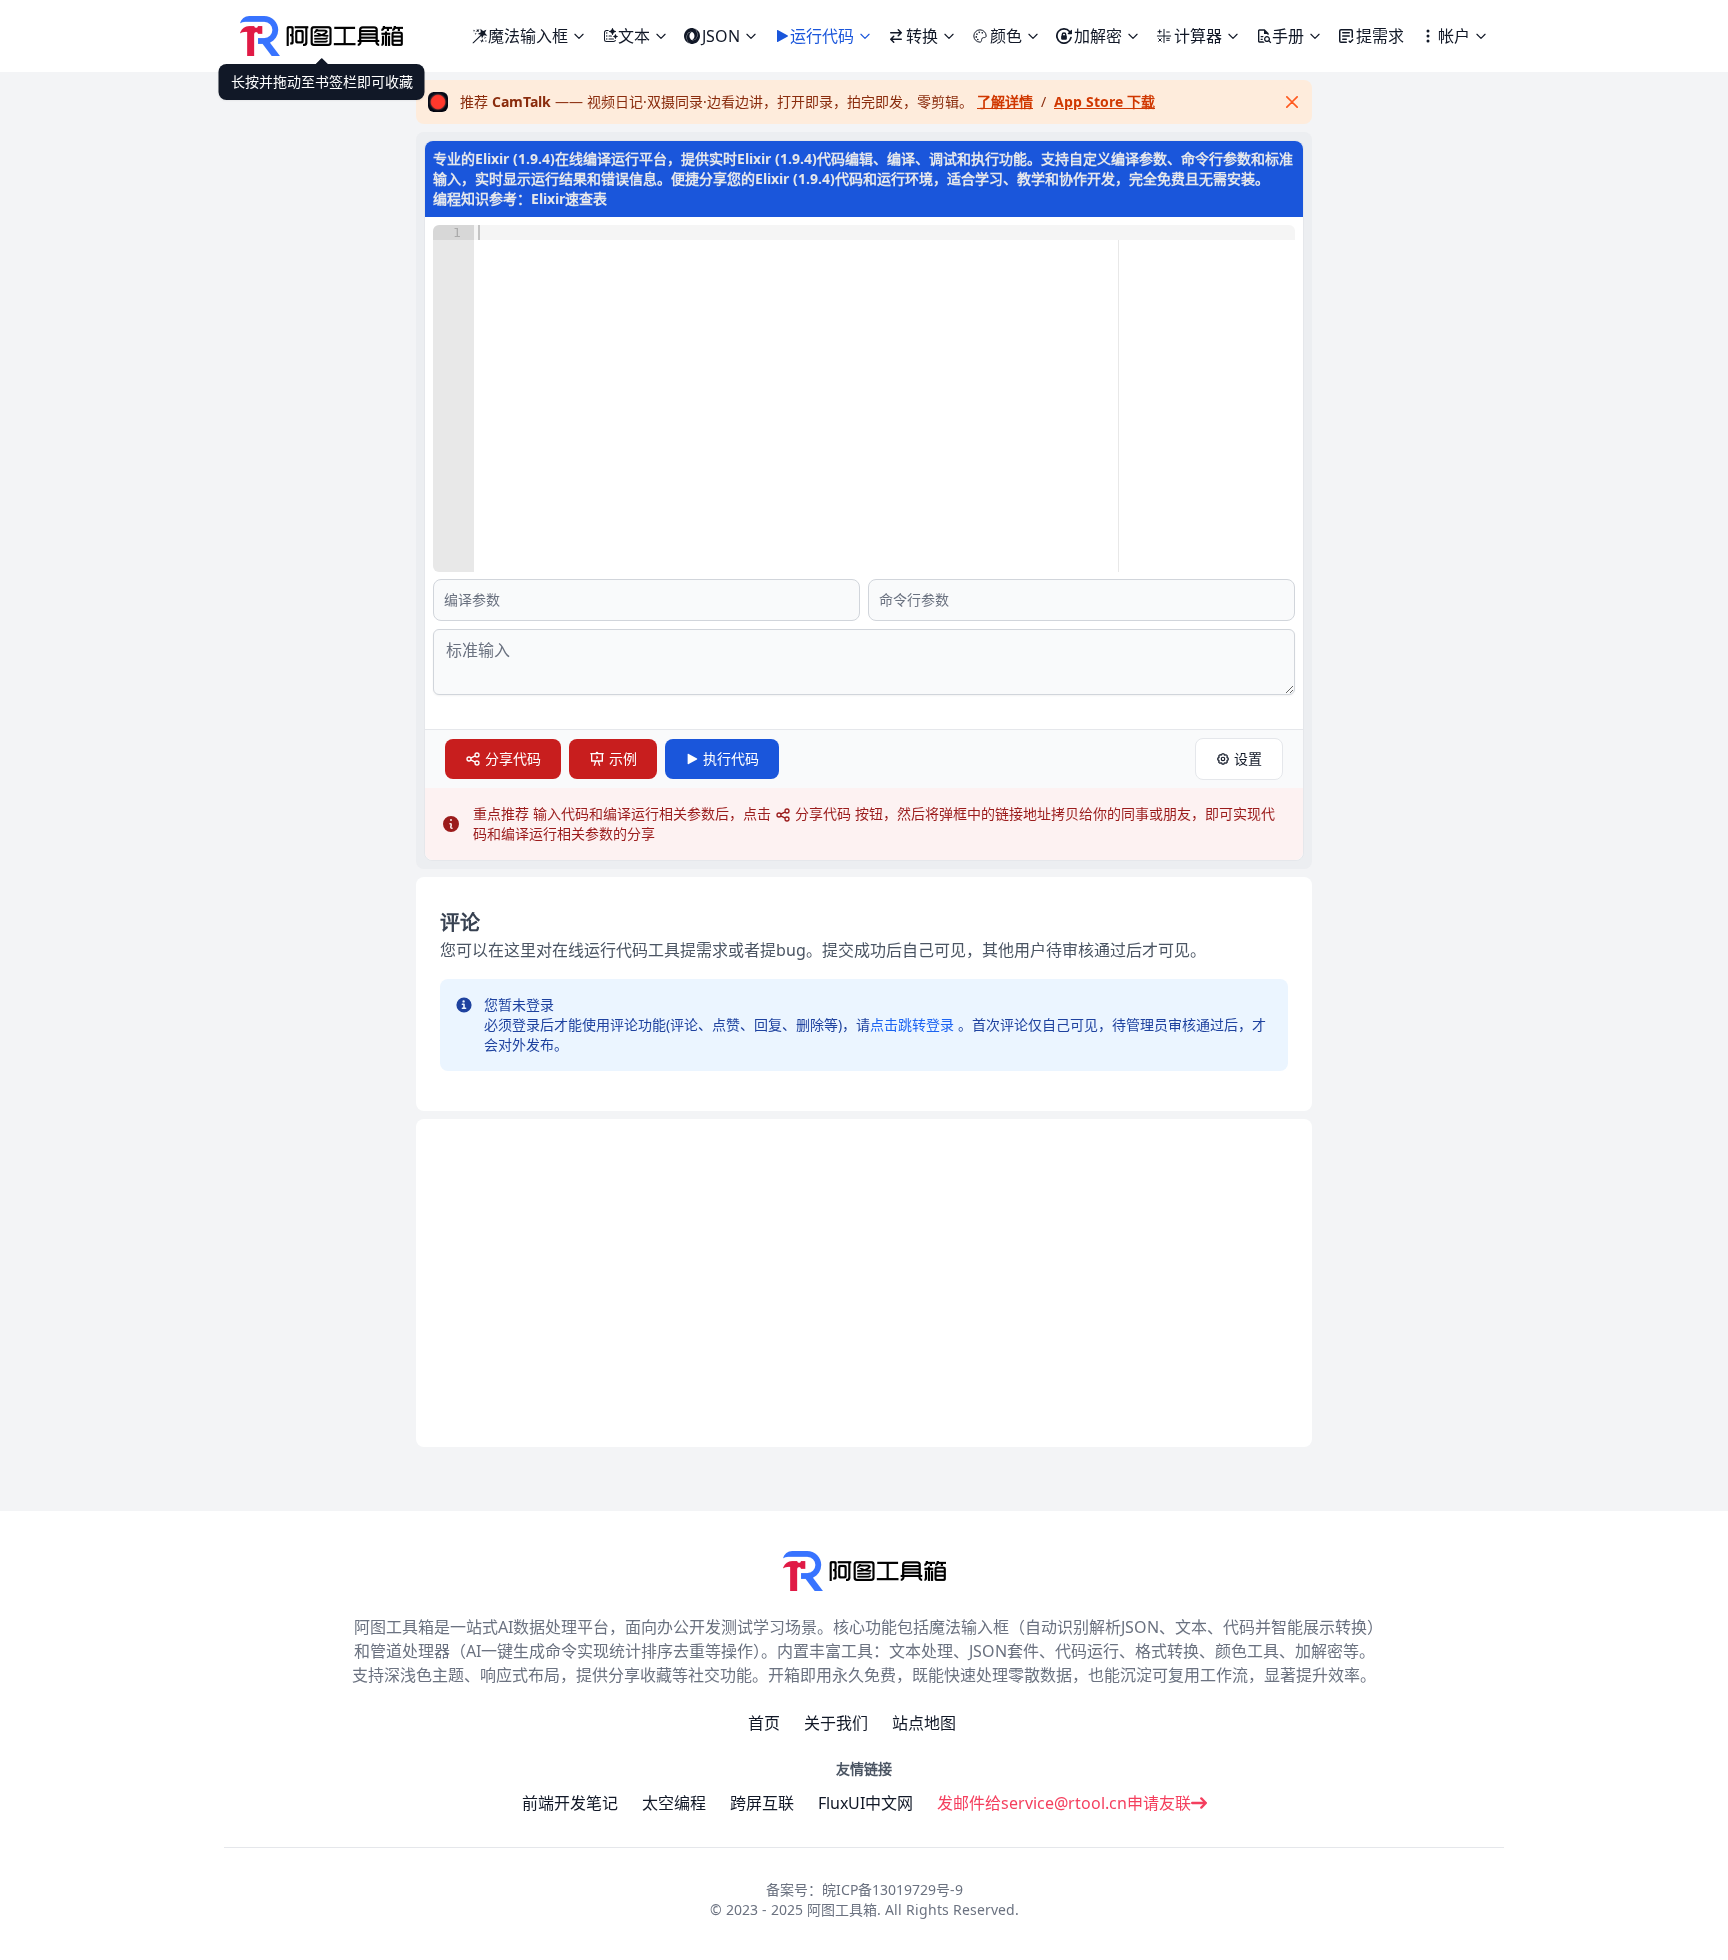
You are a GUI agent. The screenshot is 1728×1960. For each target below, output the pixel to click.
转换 (922, 36)
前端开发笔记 (570, 1803)
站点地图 (924, 1723)
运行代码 (822, 36)
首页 (764, 1723)
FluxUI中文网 (865, 1803)
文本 (634, 36)
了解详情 (1005, 101)
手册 (1288, 36)
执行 (731, 758)
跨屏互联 (762, 1803)
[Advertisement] (864, 1283)
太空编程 (674, 1803)
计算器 (1198, 36)
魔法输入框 (537, 32)
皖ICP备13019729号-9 (892, 1889)
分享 (513, 758)
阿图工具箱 (842, 1909)
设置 (1248, 758)
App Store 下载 (1104, 101)
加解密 (1098, 36)
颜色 (1006, 36)
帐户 (1454, 36)
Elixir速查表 (569, 198)
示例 (623, 758)
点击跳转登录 (912, 1024)
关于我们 (836, 1723)
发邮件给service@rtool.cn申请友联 (1064, 1803)
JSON (721, 36)
